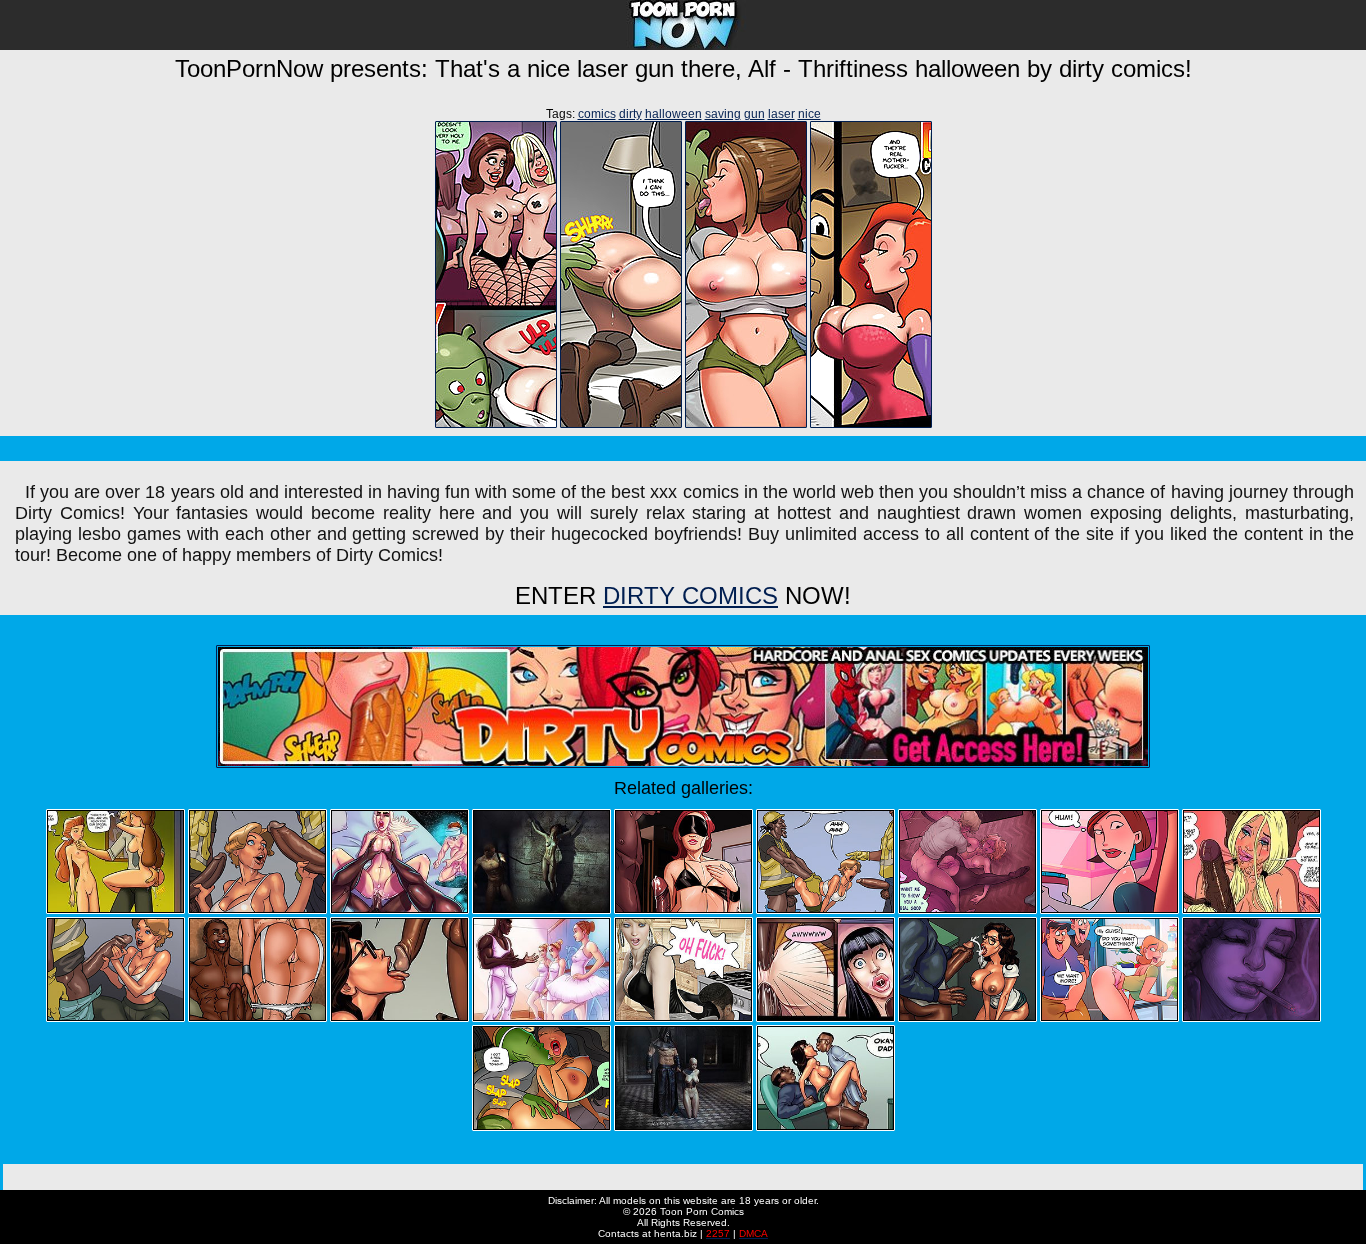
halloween (673, 114)
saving (723, 114)
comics (597, 114)
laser (781, 114)
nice (809, 114)
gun (754, 114)
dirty (630, 114)
